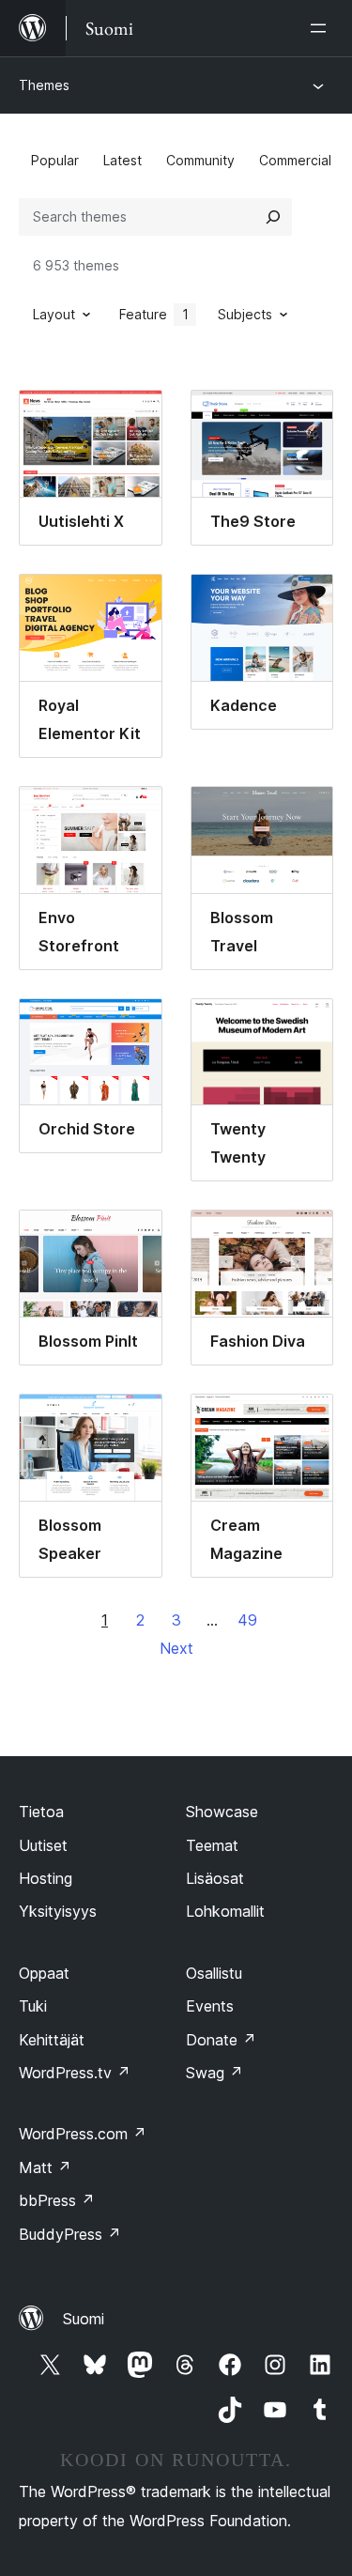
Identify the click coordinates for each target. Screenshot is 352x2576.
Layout (54, 314)
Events (210, 2006)
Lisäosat (215, 1878)
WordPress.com (83, 2134)
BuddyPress (70, 2234)
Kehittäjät (52, 2040)
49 (247, 1620)
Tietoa (41, 1812)
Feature (154, 314)
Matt (45, 2167)
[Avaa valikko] (322, 28)
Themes (44, 85)
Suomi (84, 2319)
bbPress (57, 2200)
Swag (214, 2073)
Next (176, 1648)
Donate (221, 2040)
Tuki (33, 2006)
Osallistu (214, 1973)
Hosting (46, 1878)
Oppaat (44, 1973)
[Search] (273, 217)
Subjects (245, 314)
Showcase (222, 1812)
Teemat (212, 1845)
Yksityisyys (58, 1911)
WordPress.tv (75, 2073)
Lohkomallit (225, 1911)
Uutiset (43, 1845)
